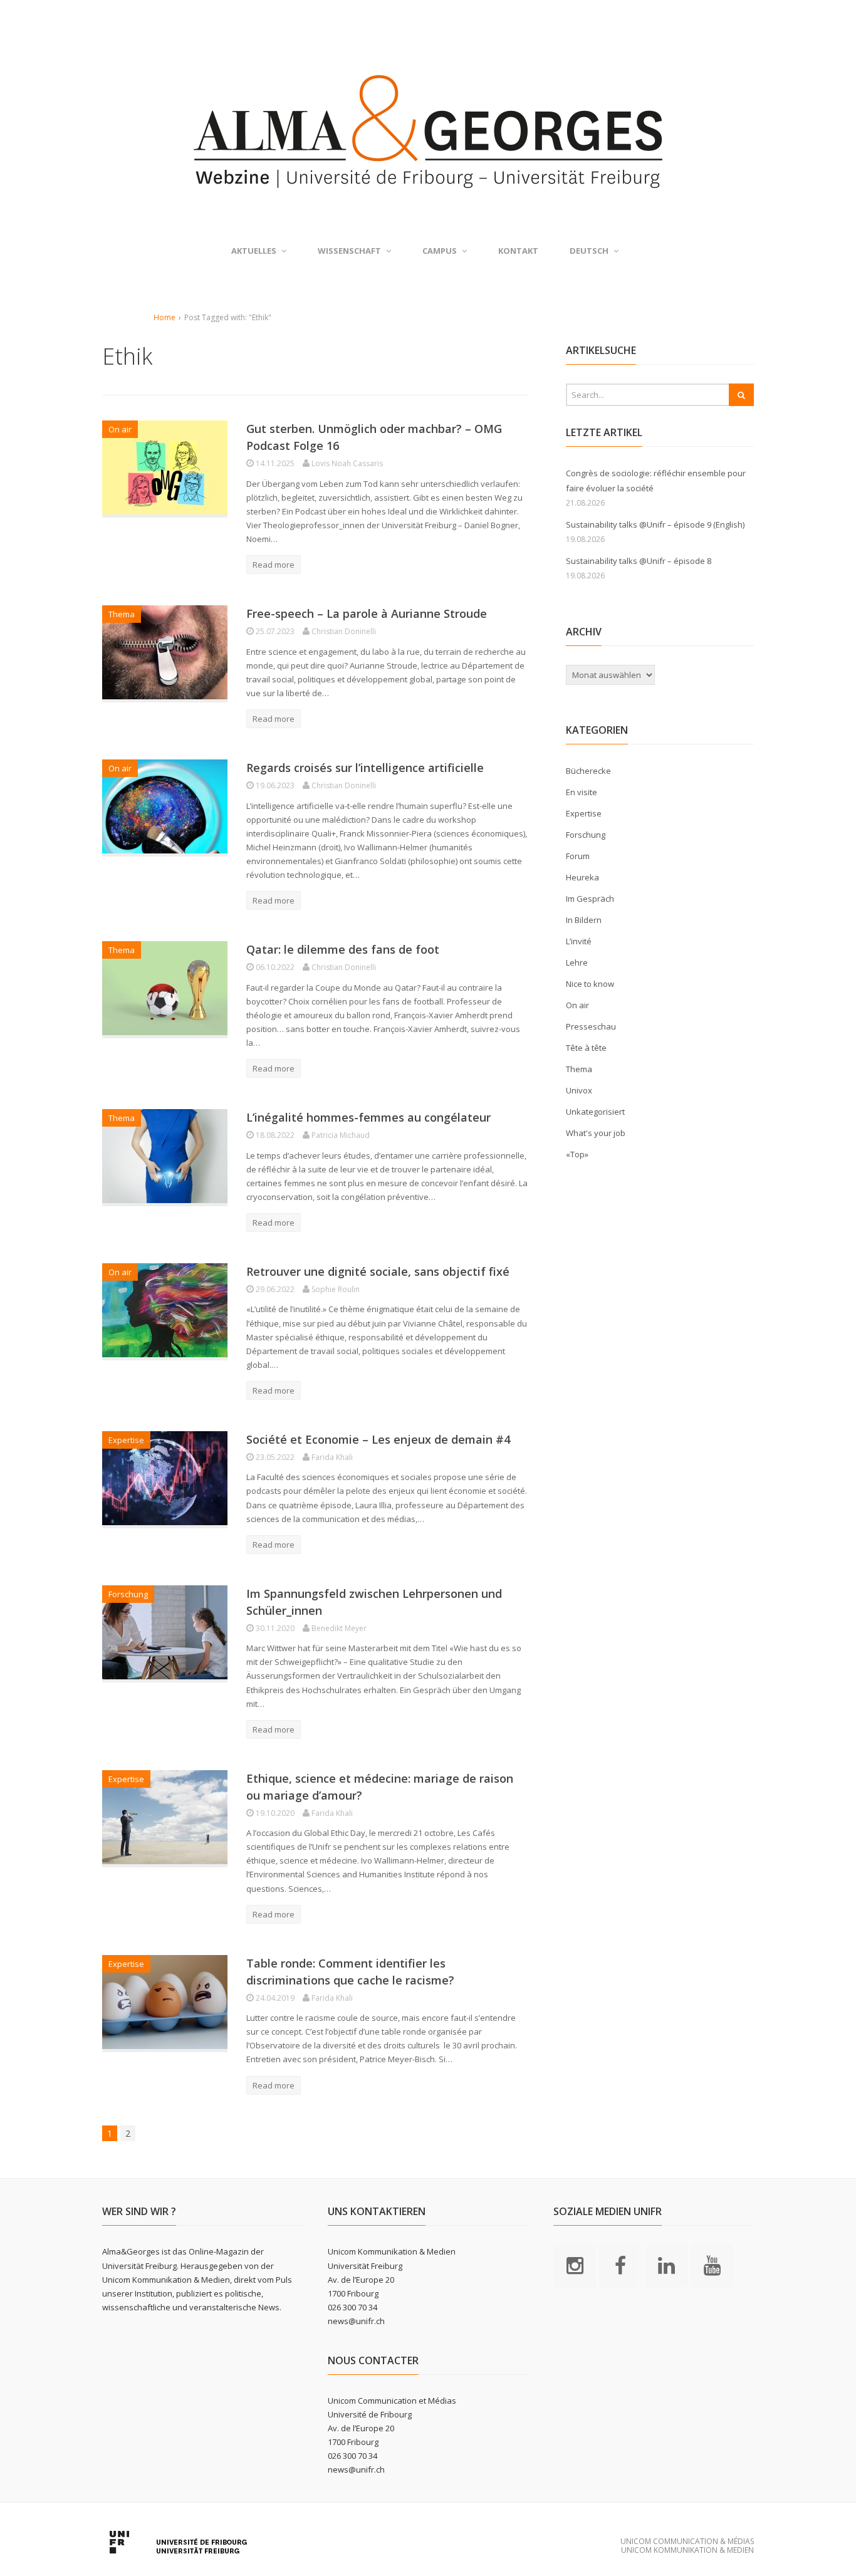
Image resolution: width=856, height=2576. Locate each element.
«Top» (577, 1154)
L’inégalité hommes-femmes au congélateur (368, 1117)
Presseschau (591, 1026)
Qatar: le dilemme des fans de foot (343, 949)
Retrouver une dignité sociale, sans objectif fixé (378, 1271)
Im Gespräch (590, 899)
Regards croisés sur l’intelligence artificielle (365, 768)
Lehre (577, 962)
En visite (582, 792)
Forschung (128, 1594)
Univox (579, 1090)
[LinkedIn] (666, 2265)
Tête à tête (586, 1048)
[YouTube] (712, 2265)
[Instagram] (575, 2265)
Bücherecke (588, 771)
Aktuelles (254, 251)
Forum (578, 856)
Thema (122, 614)
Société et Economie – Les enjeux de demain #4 (378, 1439)
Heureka (582, 877)
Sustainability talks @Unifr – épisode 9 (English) (655, 524)
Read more (274, 565)
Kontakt (518, 251)
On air (120, 429)
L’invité (579, 941)
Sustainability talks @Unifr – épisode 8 (639, 561)
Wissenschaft (349, 251)
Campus (440, 251)
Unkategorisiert (595, 1112)
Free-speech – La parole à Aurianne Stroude (367, 613)
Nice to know (590, 984)
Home (164, 317)
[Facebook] (620, 2265)
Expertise (126, 1440)
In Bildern (584, 920)
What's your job (596, 1133)
